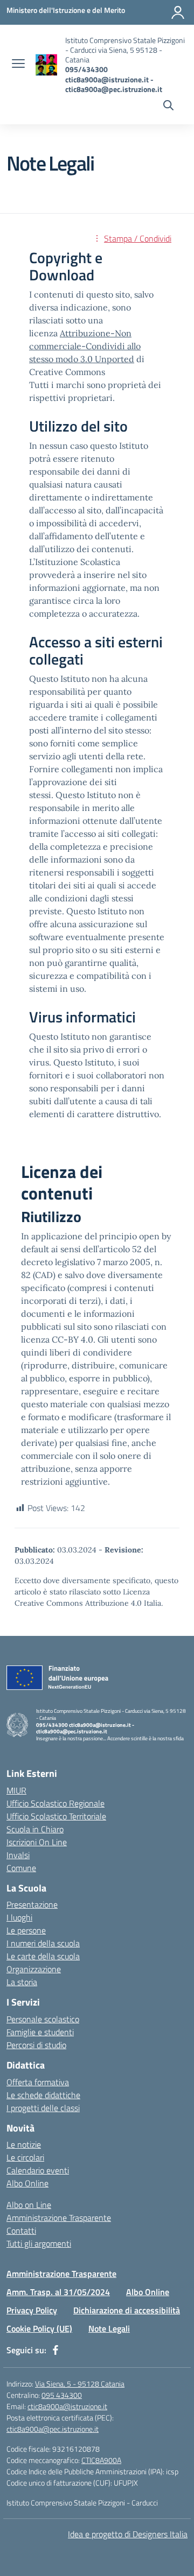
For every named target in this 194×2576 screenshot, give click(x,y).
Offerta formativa (38, 2082)
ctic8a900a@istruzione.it (67, 2406)
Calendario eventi (38, 2170)
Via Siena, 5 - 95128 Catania (80, 2384)
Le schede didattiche (43, 2095)
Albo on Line (29, 2205)
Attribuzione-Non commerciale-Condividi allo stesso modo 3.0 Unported (85, 346)
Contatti (21, 2231)
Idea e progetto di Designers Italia (128, 2534)
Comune (21, 1868)
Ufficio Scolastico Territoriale (56, 1816)
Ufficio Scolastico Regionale (56, 1803)
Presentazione (32, 1904)
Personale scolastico (43, 2019)
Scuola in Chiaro (35, 1829)
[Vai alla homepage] (46, 65)
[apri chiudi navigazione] (18, 65)
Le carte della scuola (43, 1956)
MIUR (16, 1790)
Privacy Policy (32, 2310)
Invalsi (18, 1855)
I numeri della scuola (43, 1943)
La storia (22, 1982)
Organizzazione (34, 1969)
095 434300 (62, 2395)
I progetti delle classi (43, 2108)
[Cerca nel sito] (168, 107)
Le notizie (24, 2144)
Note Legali (109, 2328)
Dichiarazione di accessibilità (127, 2310)
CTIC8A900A (101, 2460)
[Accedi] (178, 12)
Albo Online (27, 2183)
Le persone (26, 1930)
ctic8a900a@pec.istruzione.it (53, 2429)
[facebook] (56, 2350)
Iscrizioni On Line (37, 1842)
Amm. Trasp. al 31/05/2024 (58, 2292)
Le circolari (25, 2157)
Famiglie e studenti (40, 2032)
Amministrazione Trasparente (59, 2218)
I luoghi (19, 1917)
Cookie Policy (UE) (39, 2328)
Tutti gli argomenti (39, 2243)
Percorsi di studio (36, 2045)
